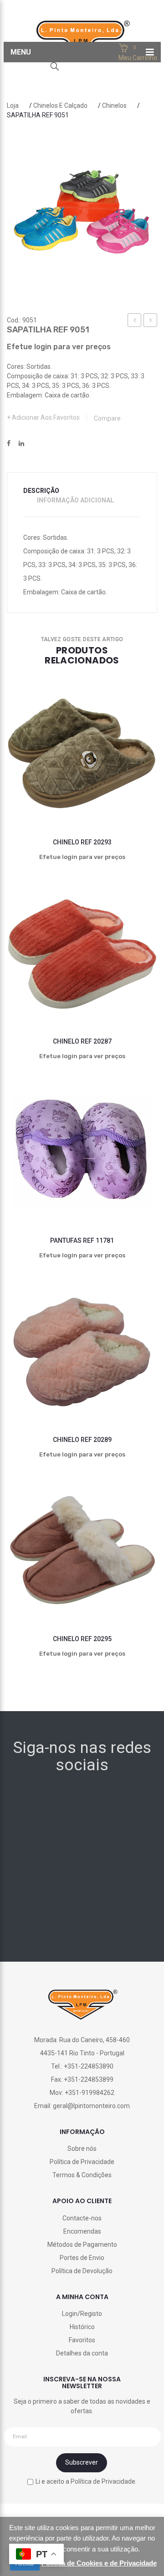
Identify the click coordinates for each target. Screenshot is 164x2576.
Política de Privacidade (82, 2162)
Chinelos (114, 105)
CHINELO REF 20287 (82, 1041)
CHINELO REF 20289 (82, 1440)
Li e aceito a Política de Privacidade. (86, 2481)
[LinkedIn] (21, 444)
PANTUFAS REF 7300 (135, 321)
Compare (107, 418)
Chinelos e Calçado (60, 105)
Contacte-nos (82, 2218)
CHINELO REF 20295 (82, 1639)
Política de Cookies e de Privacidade (99, 2563)
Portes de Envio (82, 2258)
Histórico (82, 2327)
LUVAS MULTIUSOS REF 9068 (151, 321)
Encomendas (82, 2231)
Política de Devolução (82, 2271)
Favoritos (82, 2340)
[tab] (47, 491)
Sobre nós (82, 2149)
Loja (13, 105)
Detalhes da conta (82, 2353)
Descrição (41, 491)
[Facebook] (9, 444)
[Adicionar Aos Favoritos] (26, 795)
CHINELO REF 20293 (82, 842)
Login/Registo (82, 2314)
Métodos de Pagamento (82, 2245)
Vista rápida (139, 795)
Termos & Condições (82, 2175)
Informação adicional (75, 500)
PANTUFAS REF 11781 (82, 1240)
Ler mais (63, 795)
